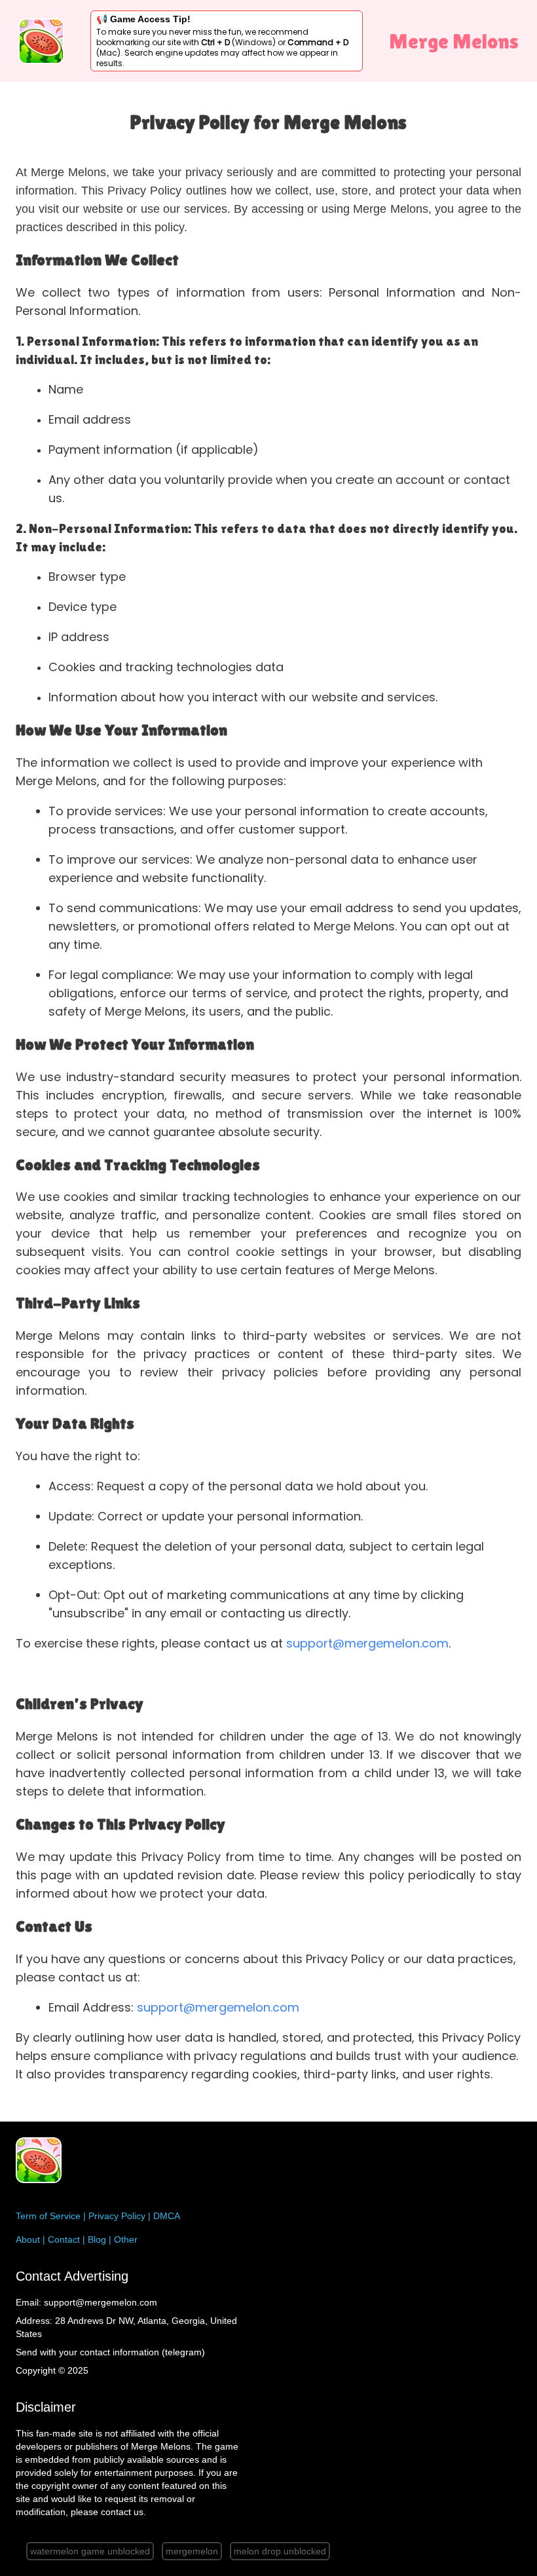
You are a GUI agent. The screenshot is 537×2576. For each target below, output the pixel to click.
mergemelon (192, 2551)
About (28, 2239)
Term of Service (48, 2216)
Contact (64, 2239)
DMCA (167, 2216)
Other (126, 2239)
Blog (97, 2239)
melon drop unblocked (280, 2551)
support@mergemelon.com (367, 1643)
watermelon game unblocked (90, 2551)
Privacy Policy (117, 2216)
